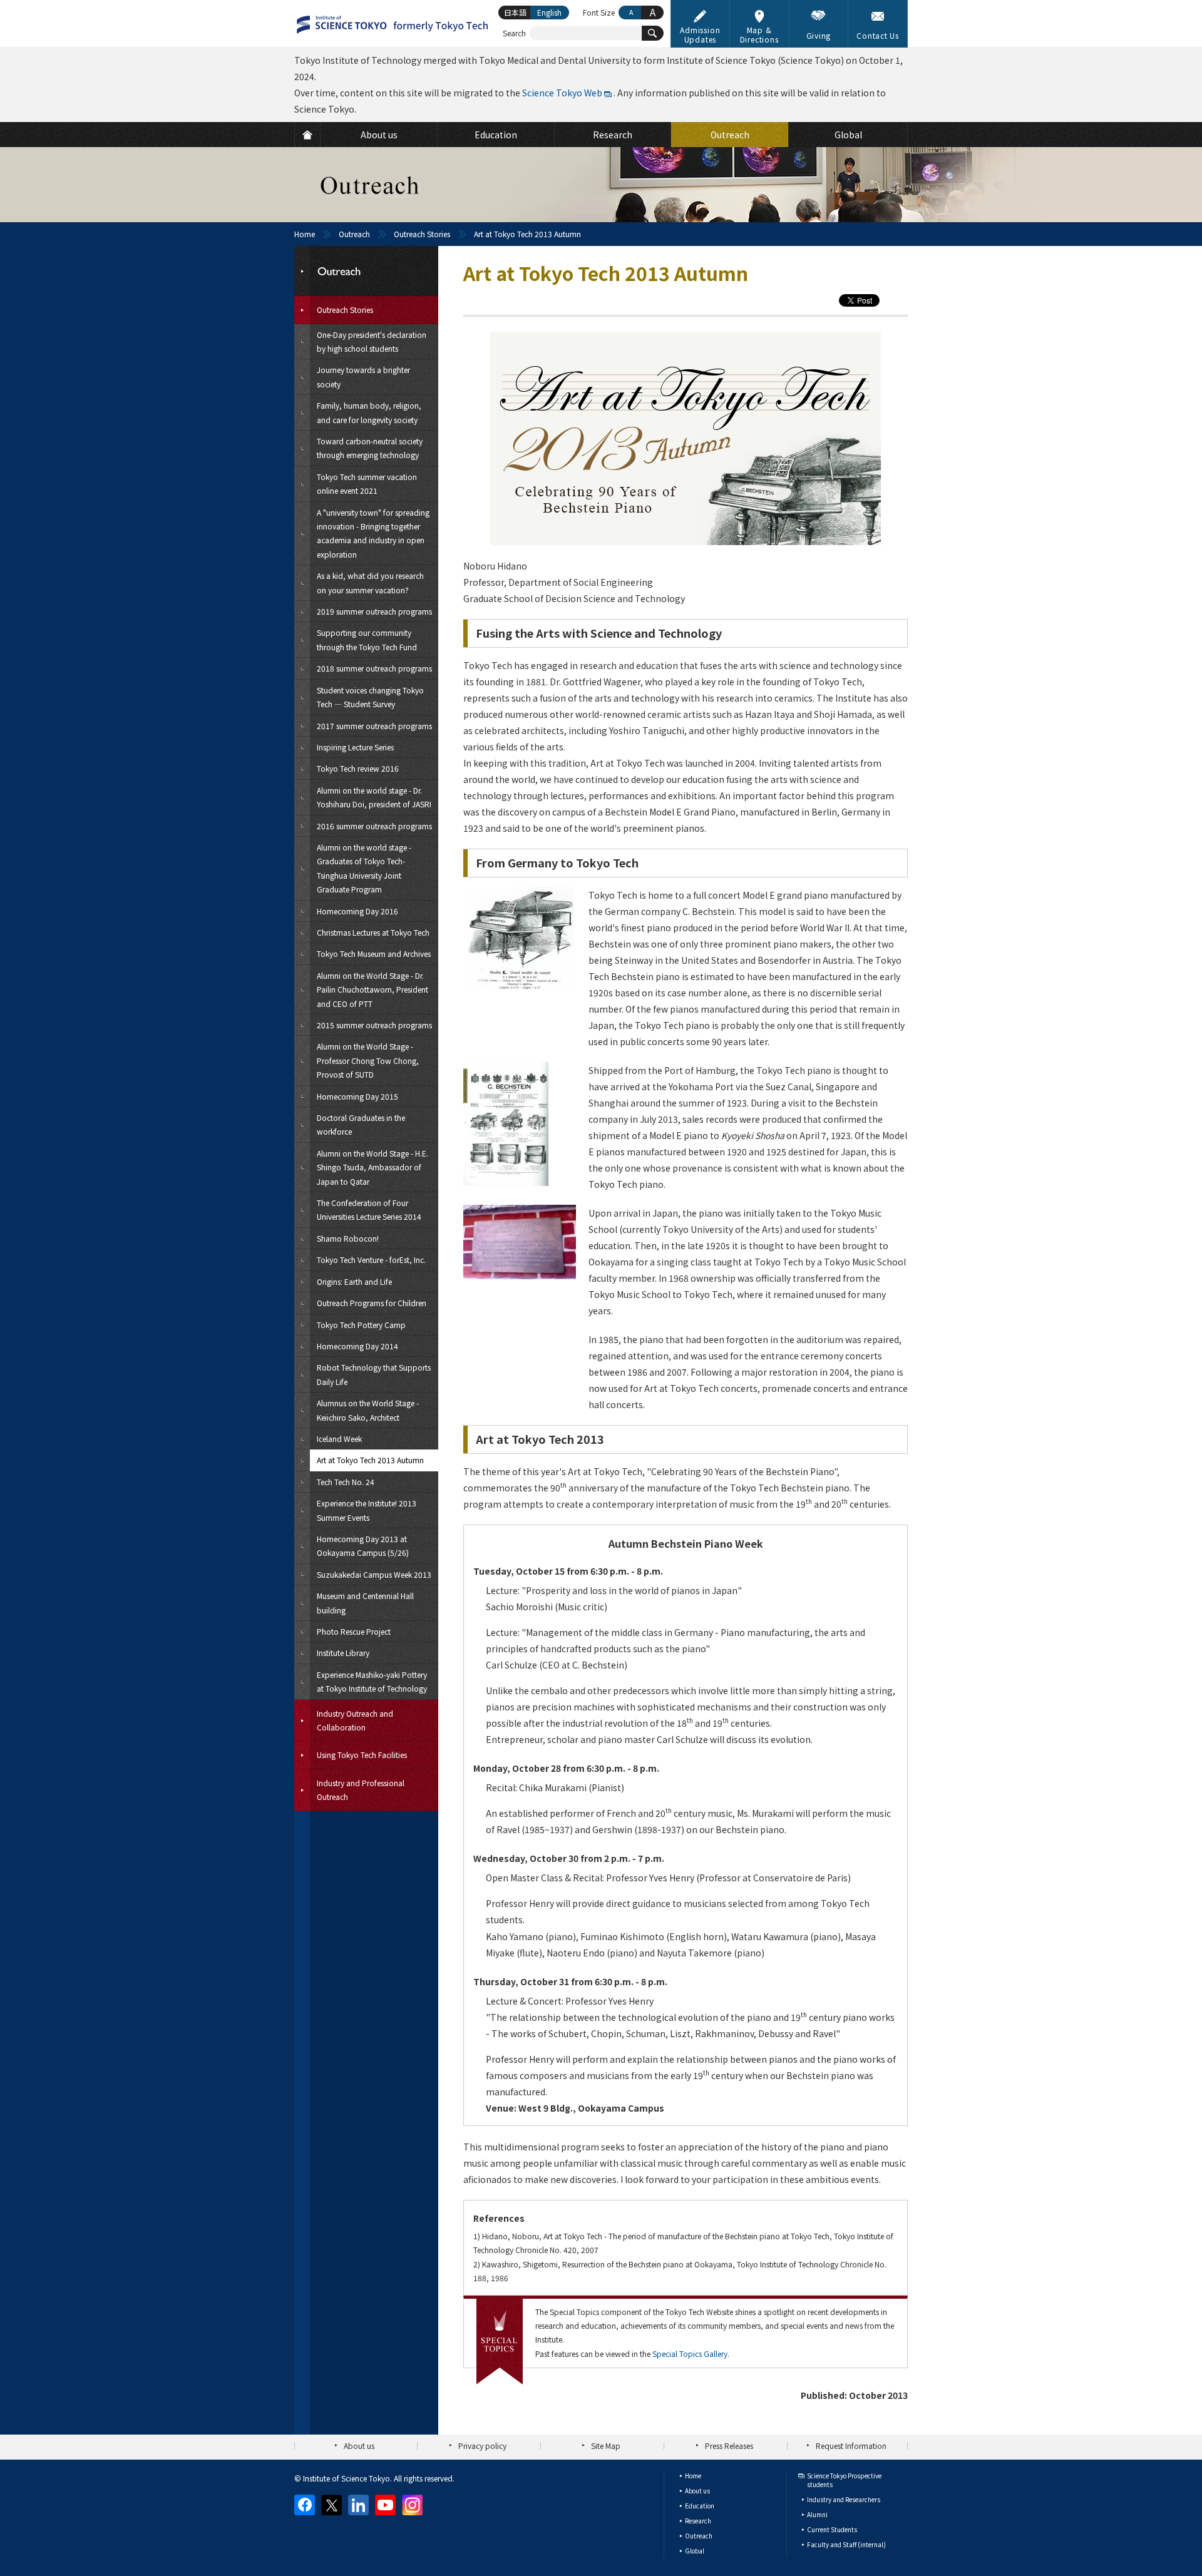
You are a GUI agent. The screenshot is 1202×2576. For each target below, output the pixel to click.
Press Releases (729, 2446)
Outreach (354, 234)
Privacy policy (482, 2446)
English (549, 12)
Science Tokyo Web (562, 93)
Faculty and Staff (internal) (846, 2544)
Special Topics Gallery (690, 2354)
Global (695, 2551)
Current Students (832, 2529)
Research (698, 2521)
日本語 (515, 12)
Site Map (606, 2446)
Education (700, 2506)
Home (305, 234)
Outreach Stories (422, 234)
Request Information (851, 2446)
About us (359, 2446)
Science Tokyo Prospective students (844, 2480)
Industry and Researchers (844, 2499)
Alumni (817, 2514)
